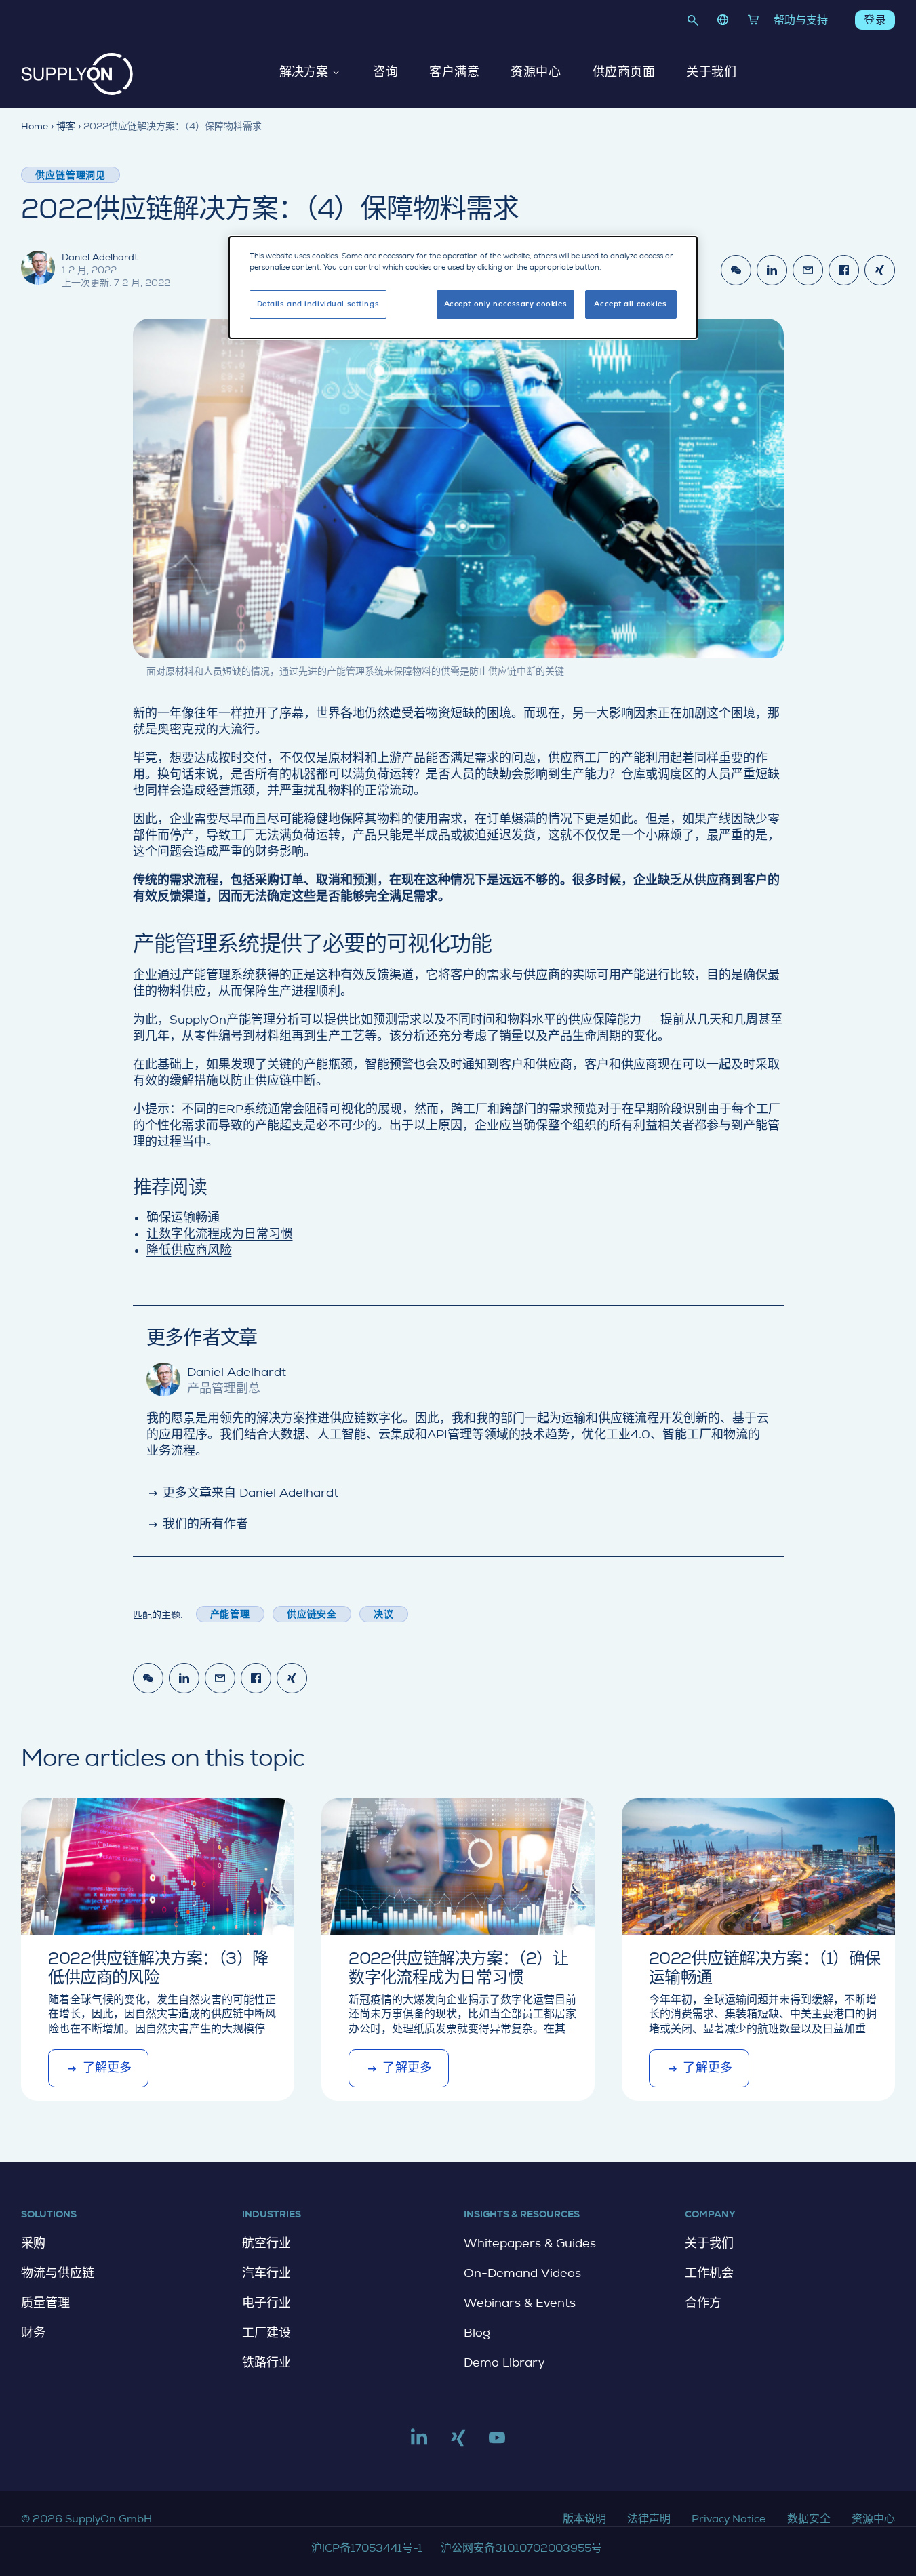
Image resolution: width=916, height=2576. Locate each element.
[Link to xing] (458, 2443)
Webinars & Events (520, 2303)
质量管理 (45, 2303)
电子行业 (266, 2303)
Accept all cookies (630, 304)
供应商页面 (624, 73)
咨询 (385, 73)
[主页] (77, 74)
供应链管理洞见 (71, 175)
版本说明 (584, 2519)
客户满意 (454, 73)
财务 (33, 2333)
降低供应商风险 (189, 1250)
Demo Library (504, 2362)
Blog (477, 2333)
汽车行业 (266, 2273)
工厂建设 (266, 2333)
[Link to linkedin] (419, 2443)
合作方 (703, 2303)
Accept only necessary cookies (506, 304)
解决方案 (304, 73)
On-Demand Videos (522, 2273)
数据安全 (809, 2519)
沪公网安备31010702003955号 (521, 2548)
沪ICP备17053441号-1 (367, 2548)
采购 (33, 2243)
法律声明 (649, 2519)
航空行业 (266, 2243)
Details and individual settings (318, 304)
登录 (875, 20)
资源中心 (536, 73)
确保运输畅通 (183, 1217)
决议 (384, 1614)
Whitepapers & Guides (530, 2243)
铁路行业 (266, 2362)
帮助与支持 (801, 20)
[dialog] (463, 287)
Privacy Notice (729, 2519)
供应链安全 (312, 1614)
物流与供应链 (58, 2273)
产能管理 (230, 1614)
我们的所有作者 (198, 1524)
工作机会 (709, 2273)
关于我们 (711, 73)
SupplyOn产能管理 (222, 1020)
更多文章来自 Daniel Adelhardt (243, 1493)
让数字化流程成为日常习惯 (220, 1234)
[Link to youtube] (497, 2443)
